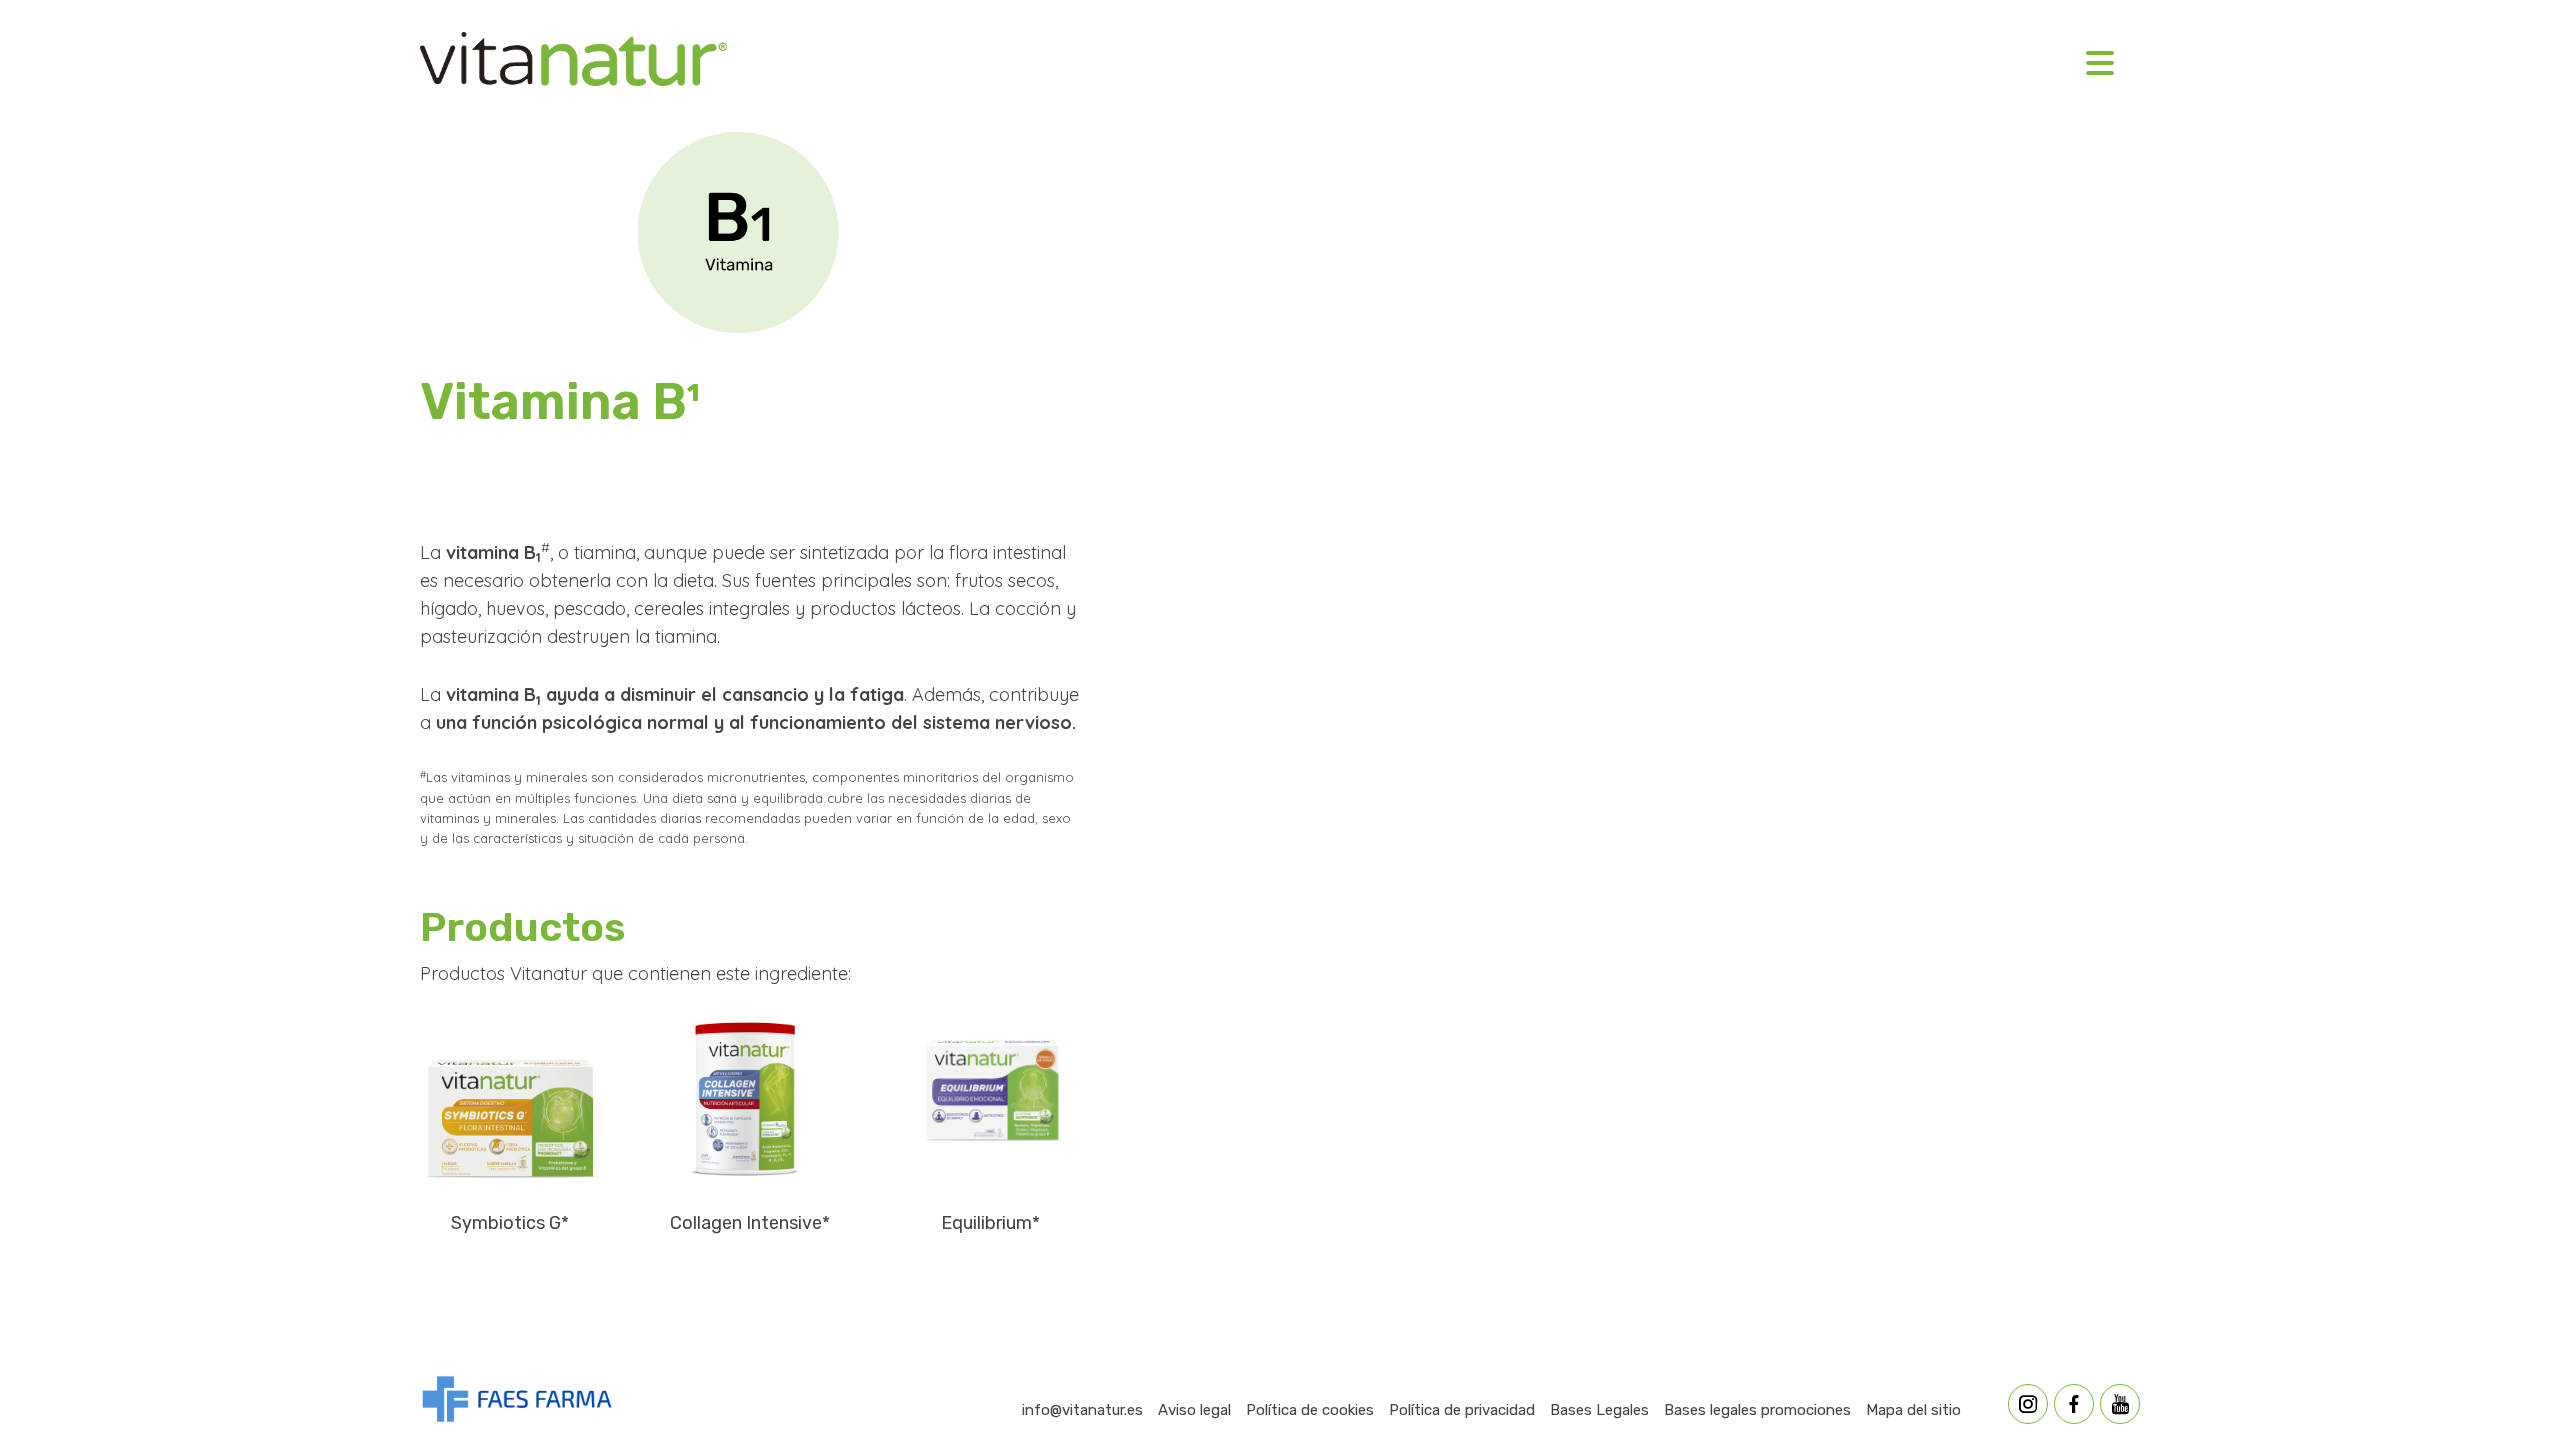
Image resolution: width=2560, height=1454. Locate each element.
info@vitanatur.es (1082, 1410)
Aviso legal (1194, 1410)
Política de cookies (1310, 1410)
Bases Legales (1599, 1410)
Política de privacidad (1462, 1410)
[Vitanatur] (573, 63)
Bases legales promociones (1757, 1410)
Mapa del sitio (1913, 1410)
